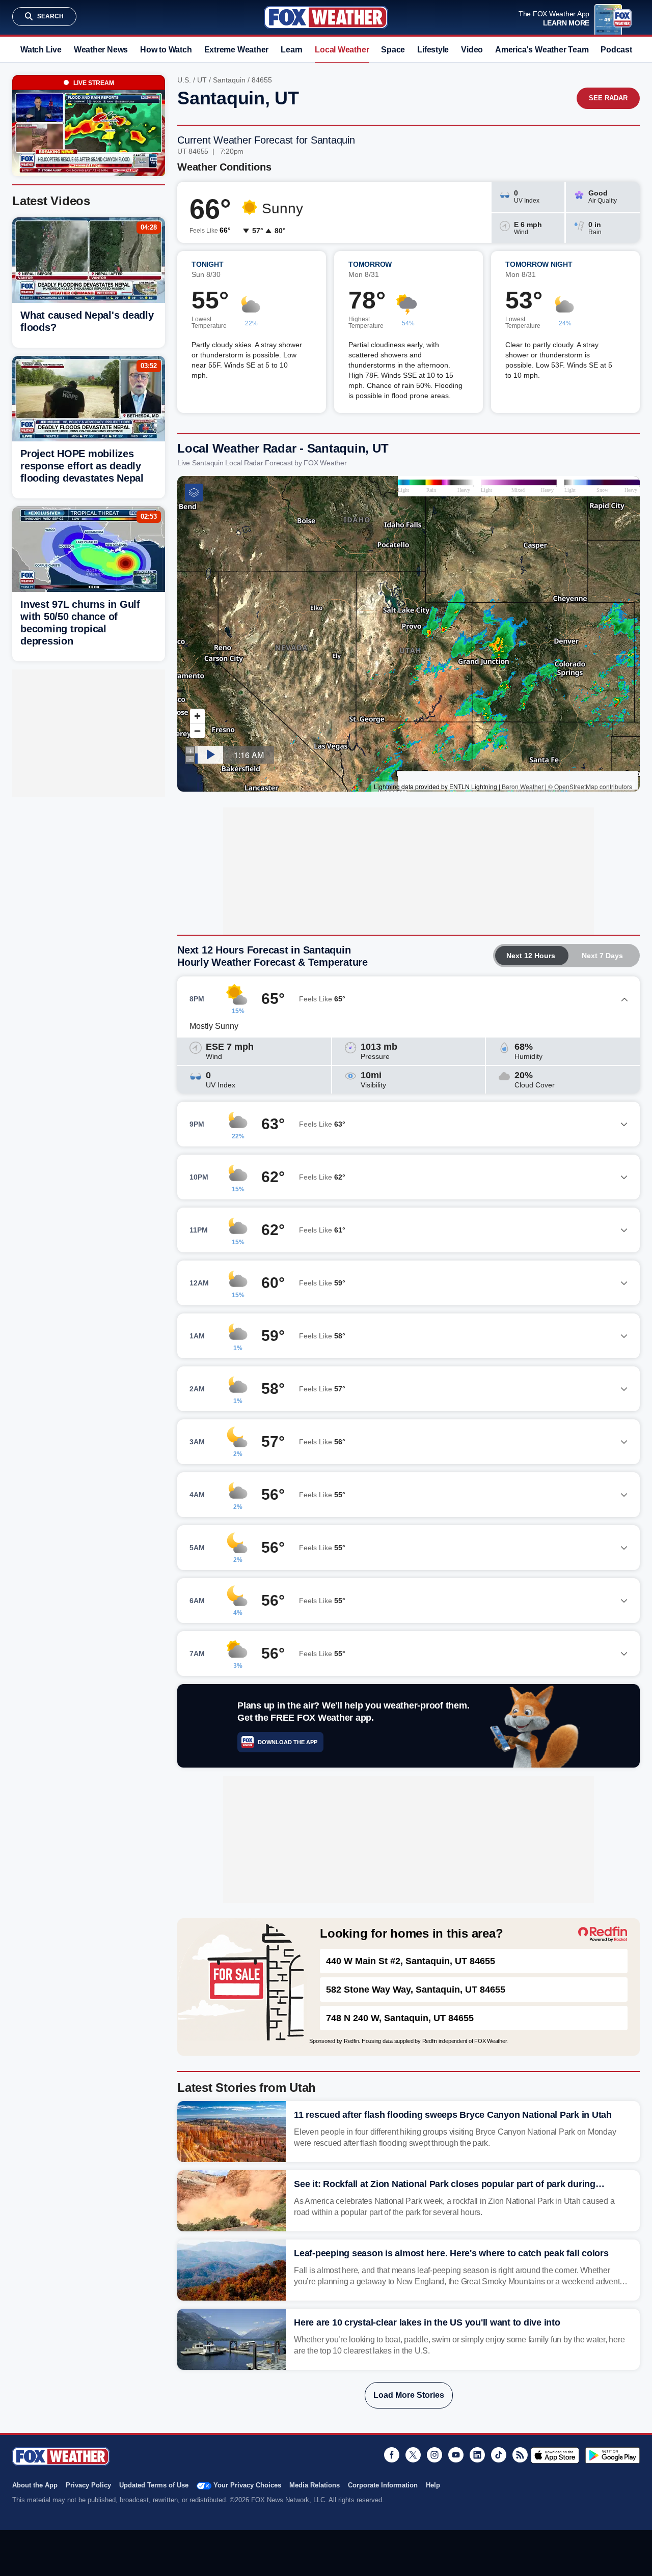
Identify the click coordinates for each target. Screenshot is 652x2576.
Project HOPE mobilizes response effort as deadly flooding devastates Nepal (82, 466)
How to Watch (166, 50)
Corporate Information (383, 2485)
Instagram (434, 2455)
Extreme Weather (237, 50)
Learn (292, 50)
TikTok (499, 2455)
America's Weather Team (542, 50)
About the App (35, 2485)
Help (433, 2485)
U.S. (184, 80)
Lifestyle (433, 50)
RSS (520, 2455)
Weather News (101, 50)
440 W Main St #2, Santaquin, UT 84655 (411, 1961)
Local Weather (342, 50)
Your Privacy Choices (247, 2485)
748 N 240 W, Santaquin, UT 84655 (400, 2018)
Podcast (616, 50)
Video (472, 50)
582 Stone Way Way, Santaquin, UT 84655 (416, 1990)
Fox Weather (326, 17)
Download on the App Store (555, 2455)
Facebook (392, 2455)
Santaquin (229, 80)
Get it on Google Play (613, 2455)
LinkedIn (477, 2455)
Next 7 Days (602, 956)
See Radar (608, 98)
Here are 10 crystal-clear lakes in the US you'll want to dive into (427, 2322)
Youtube (456, 2455)
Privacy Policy (88, 2485)
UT (202, 80)
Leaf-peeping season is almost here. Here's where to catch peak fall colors (451, 2253)
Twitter (413, 2455)
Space (393, 50)
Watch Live (41, 50)
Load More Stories (409, 2395)
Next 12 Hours (531, 956)
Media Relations (315, 2485)
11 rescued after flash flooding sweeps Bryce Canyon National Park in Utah (453, 2115)
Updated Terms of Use (154, 2485)
